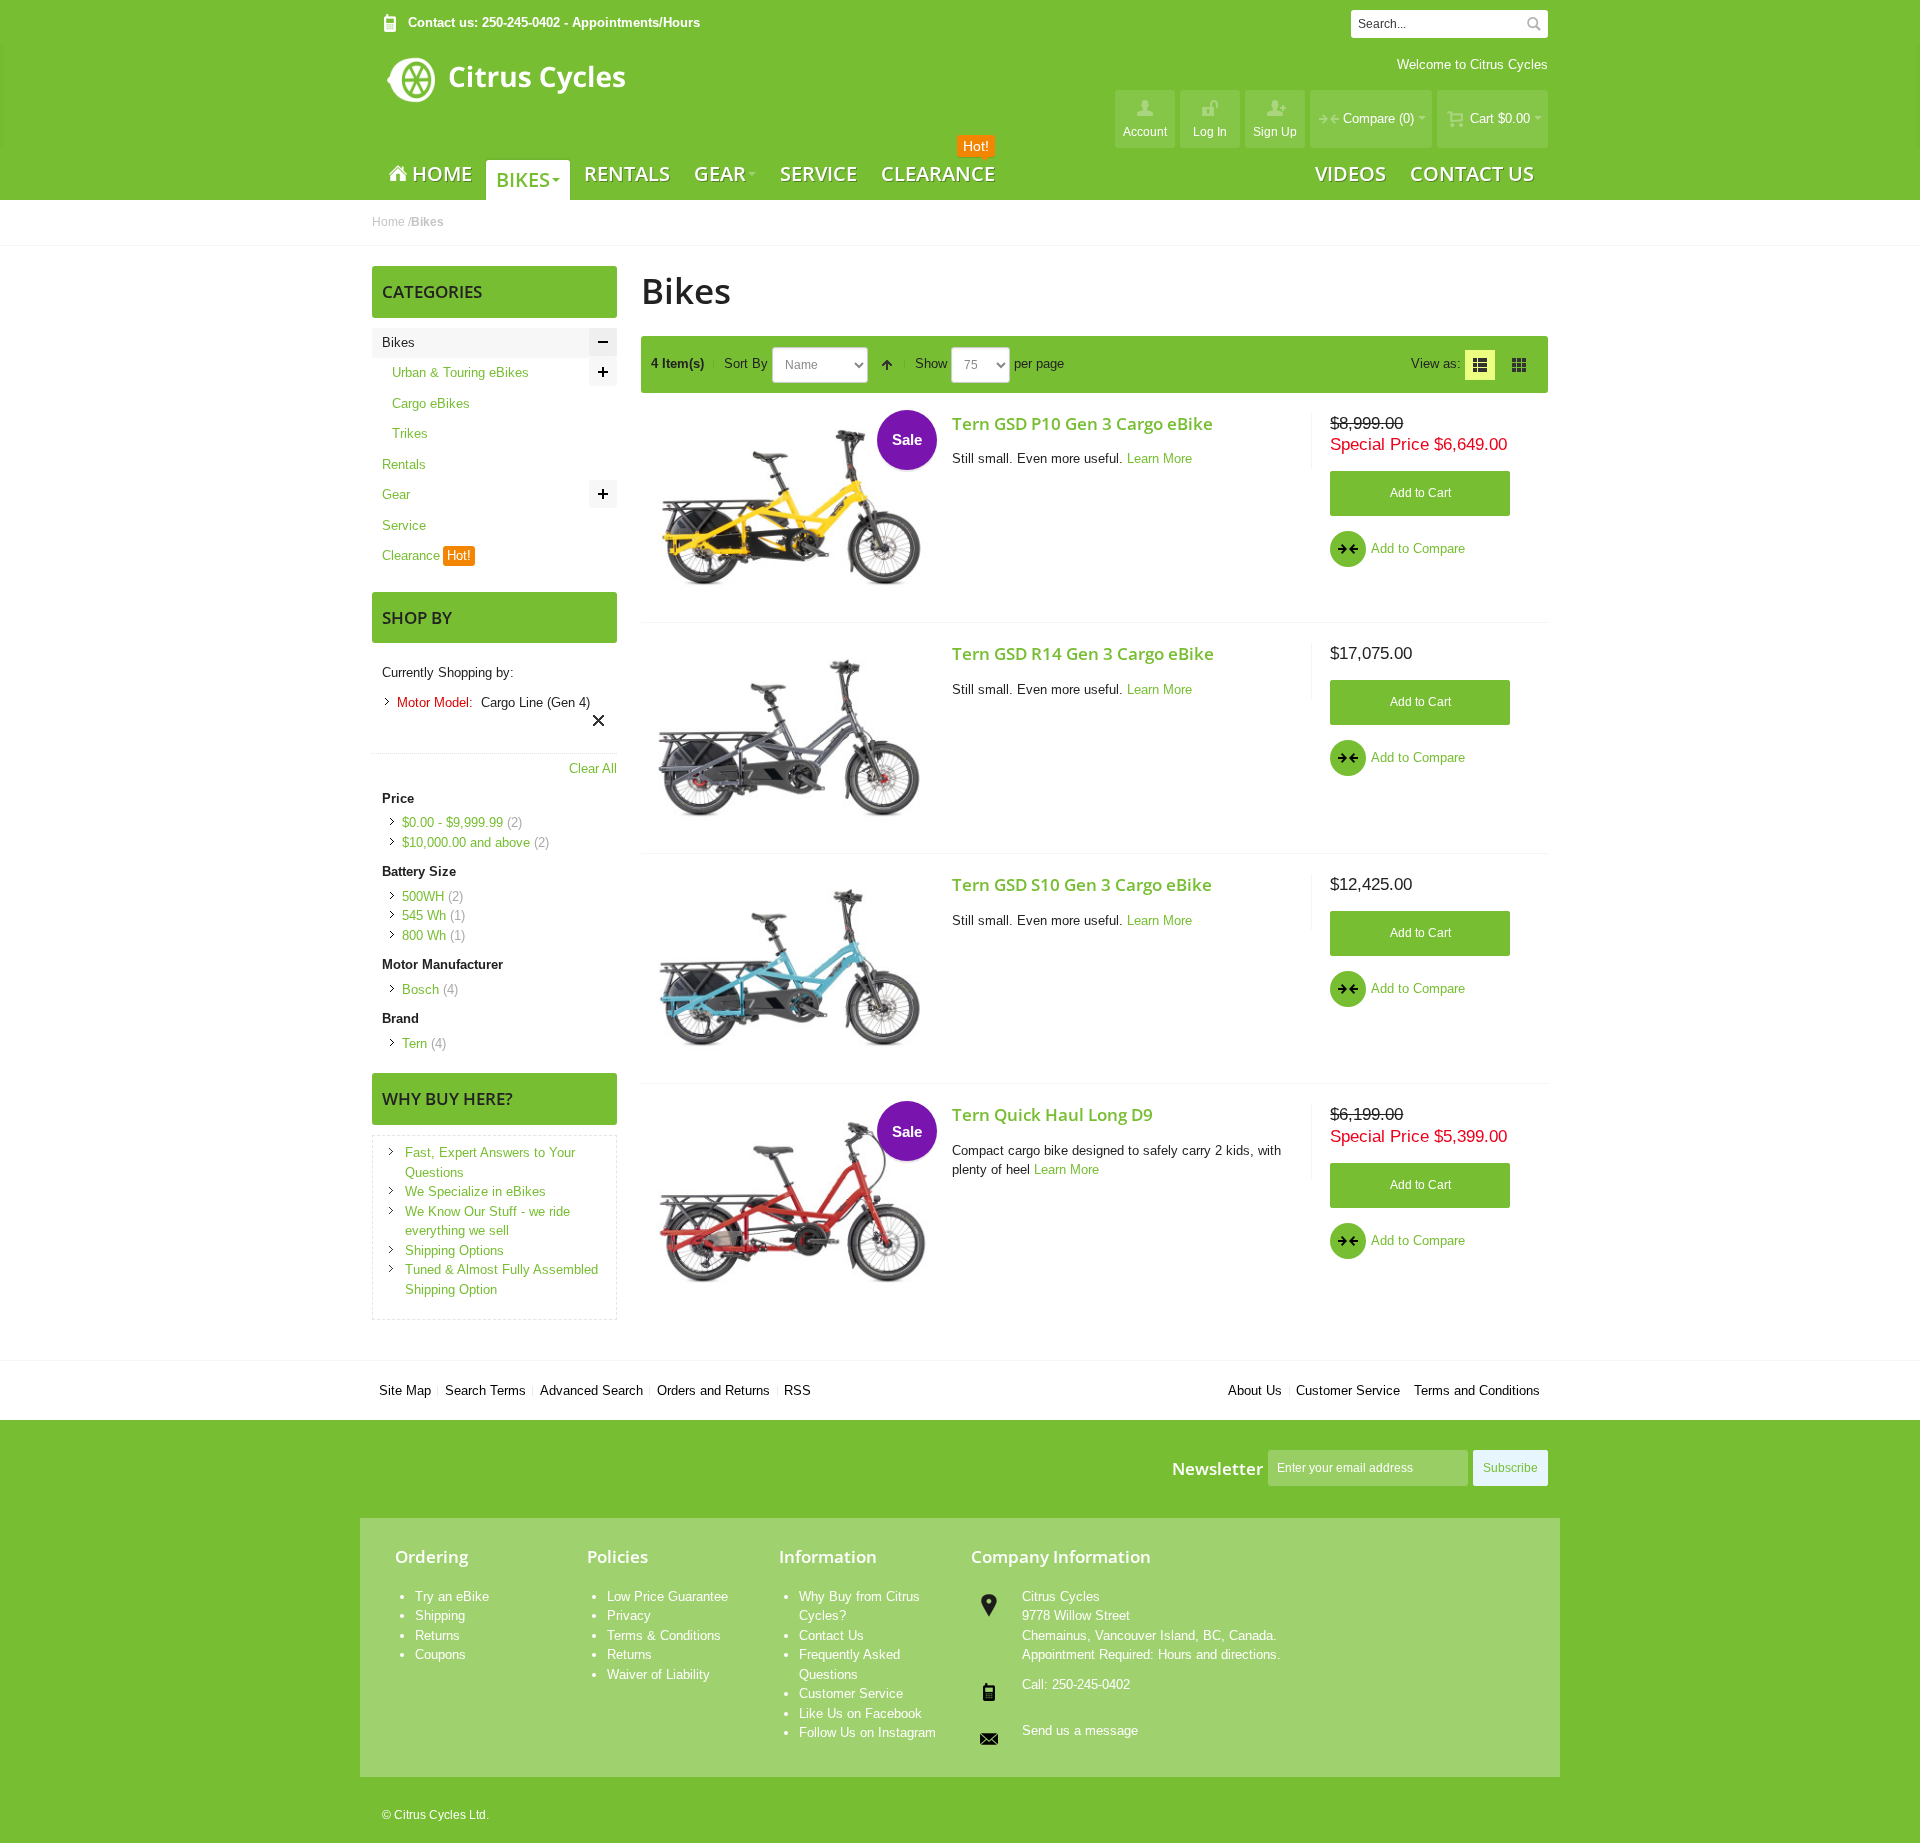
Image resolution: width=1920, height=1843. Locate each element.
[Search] (1534, 24)
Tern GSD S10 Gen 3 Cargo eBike (1082, 884)
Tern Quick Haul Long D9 (1052, 1114)
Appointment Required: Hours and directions (1149, 1654)
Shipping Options (454, 1250)
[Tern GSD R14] (792, 737)
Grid (1519, 365)
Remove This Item (598, 720)
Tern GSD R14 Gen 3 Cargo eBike (1083, 653)
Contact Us (831, 1635)
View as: (1436, 363)
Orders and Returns (713, 1390)
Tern (414, 1043)
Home (388, 222)
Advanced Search (591, 1390)
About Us (1255, 1390)
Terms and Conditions (1477, 1390)
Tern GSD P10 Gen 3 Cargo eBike (1082, 423)
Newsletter (1217, 1468)
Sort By (746, 363)
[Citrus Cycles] (505, 96)
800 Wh (424, 935)
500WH (423, 896)
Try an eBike (452, 1596)
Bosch (420, 989)
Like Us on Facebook (860, 1713)
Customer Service (1348, 1390)
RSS (797, 1390)
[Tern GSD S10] (792, 968)
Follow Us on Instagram (867, 1732)
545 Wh (424, 915)
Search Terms (485, 1390)
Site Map (405, 1390)
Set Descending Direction (887, 365)
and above (466, 842)
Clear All (593, 768)
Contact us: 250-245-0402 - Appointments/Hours (554, 22)
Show (931, 363)
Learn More (1159, 458)
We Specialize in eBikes (475, 1191)
